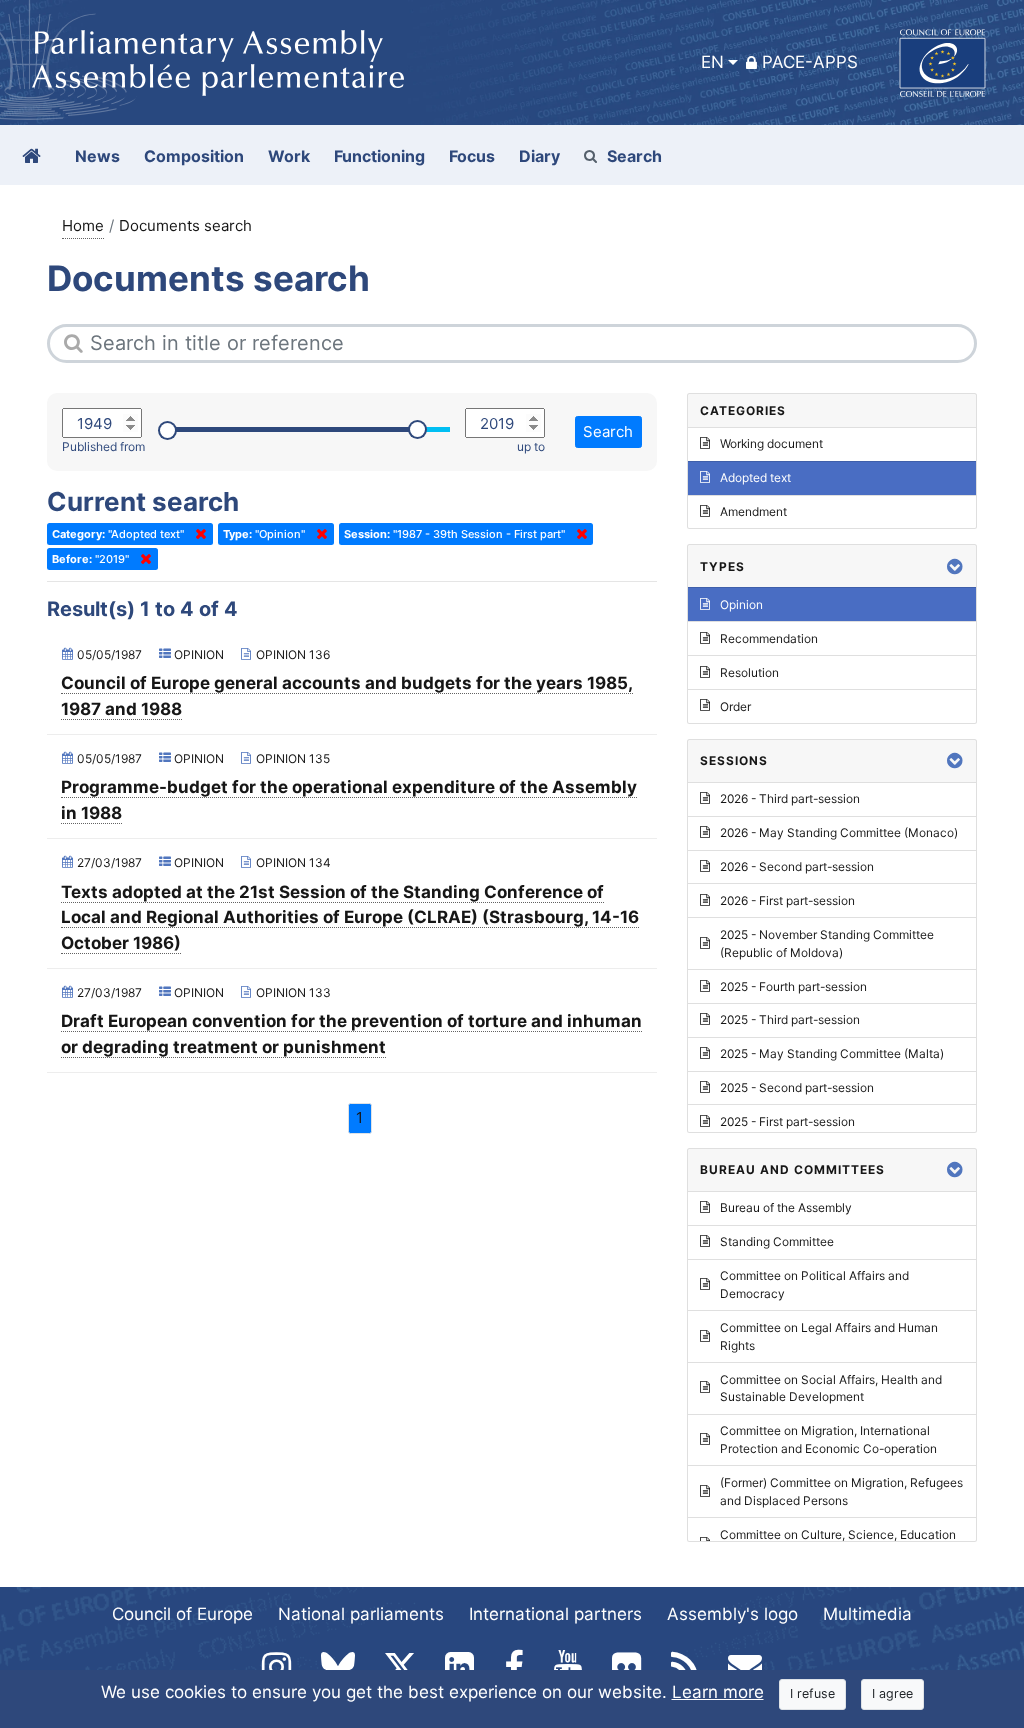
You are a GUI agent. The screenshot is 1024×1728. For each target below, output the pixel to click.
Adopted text (755, 477)
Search (634, 156)
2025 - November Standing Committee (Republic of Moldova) (827, 943)
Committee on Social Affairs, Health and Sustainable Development (831, 1388)
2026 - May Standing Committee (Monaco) (839, 832)
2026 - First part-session (787, 900)
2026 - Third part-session (790, 798)
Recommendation (769, 638)
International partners (555, 1614)
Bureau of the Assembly (786, 1207)
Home (83, 225)
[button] (955, 566)
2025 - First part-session (787, 1121)
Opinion (741, 604)
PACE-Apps (810, 62)
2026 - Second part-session (797, 866)
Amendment (753, 511)
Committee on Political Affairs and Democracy (814, 1284)
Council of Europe (182, 1614)
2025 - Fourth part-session (793, 986)
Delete (197, 534)
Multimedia (867, 1614)
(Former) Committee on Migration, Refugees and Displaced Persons (841, 1491)
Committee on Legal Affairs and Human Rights (829, 1336)
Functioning (379, 156)
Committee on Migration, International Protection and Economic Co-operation (828, 1439)
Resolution (749, 672)
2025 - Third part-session (790, 1019)
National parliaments (361, 1614)
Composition (194, 156)
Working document (771, 443)
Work (289, 156)
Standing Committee (777, 1241)
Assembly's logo (732, 1614)
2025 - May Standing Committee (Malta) (832, 1053)
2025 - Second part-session (797, 1087)
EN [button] (712, 62)
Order (735, 706)
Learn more (718, 1692)
